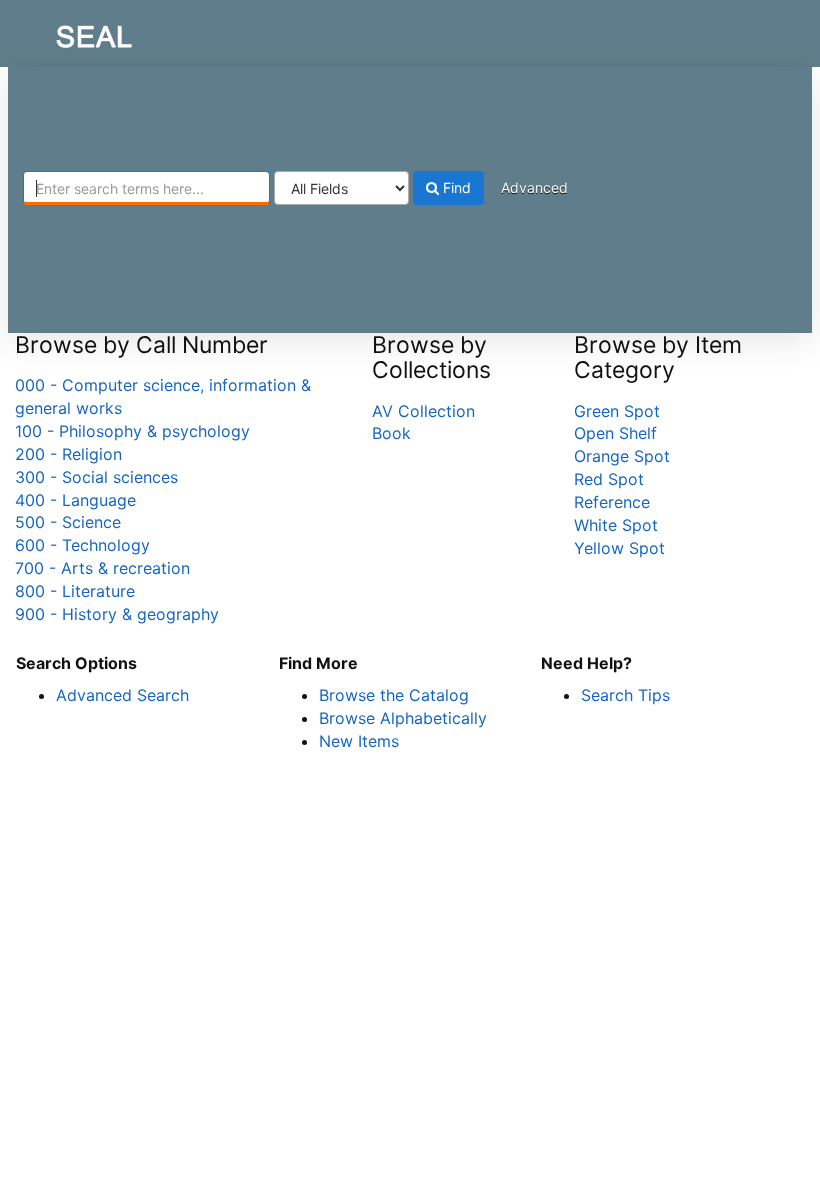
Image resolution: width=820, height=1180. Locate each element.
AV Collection (423, 411)
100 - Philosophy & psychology (132, 431)
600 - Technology (82, 545)
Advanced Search (122, 695)
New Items (359, 741)
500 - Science (68, 522)
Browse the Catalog (394, 695)
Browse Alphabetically (403, 718)
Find (455, 187)
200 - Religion (68, 454)
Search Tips (625, 695)
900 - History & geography (117, 614)
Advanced (534, 187)
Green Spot (617, 411)
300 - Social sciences (96, 477)
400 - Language (75, 500)
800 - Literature (75, 591)
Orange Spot (622, 456)
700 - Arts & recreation (102, 568)
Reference (612, 502)
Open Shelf (615, 433)
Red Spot (609, 479)
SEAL (56, 31)
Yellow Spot (619, 548)
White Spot (616, 525)
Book (391, 433)
